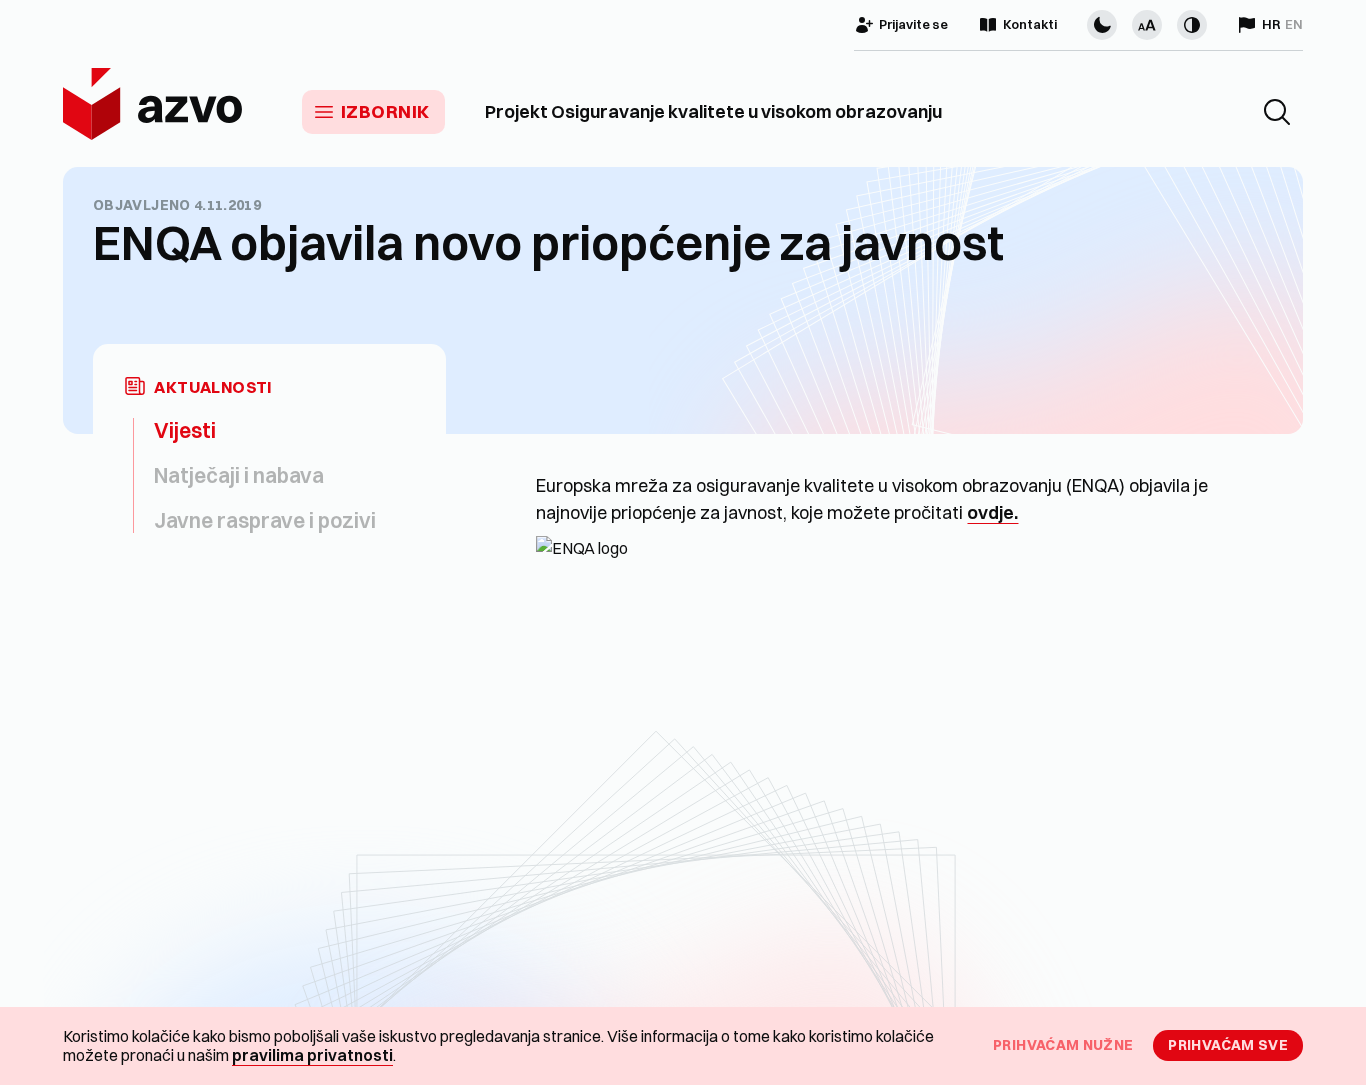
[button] (1277, 112)
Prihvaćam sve (1228, 1045)
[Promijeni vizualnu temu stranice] (1102, 25)
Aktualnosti (213, 387)
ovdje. (992, 512)
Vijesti (185, 430)
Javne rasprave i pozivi (265, 520)
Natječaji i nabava (239, 475)
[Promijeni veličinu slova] (1147, 25)
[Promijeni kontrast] (1192, 25)
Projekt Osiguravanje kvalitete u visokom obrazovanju (713, 112)
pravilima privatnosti (312, 1055)
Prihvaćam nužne (1063, 1045)
